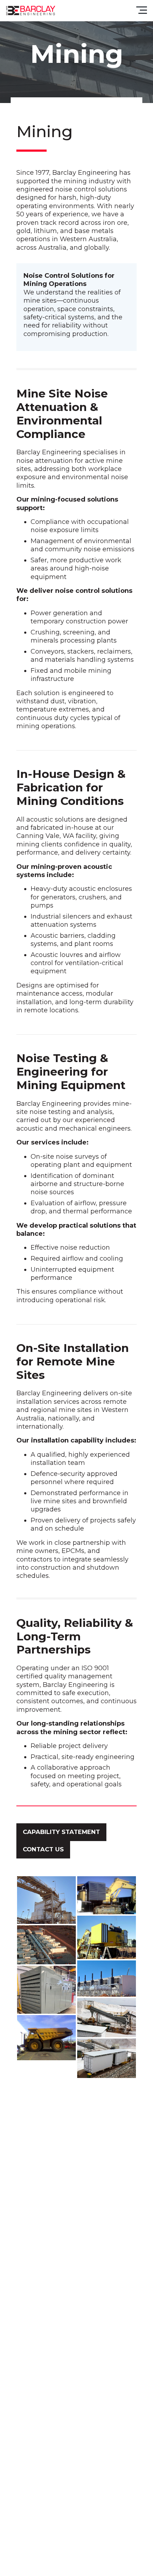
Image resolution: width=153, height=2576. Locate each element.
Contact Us (43, 1849)
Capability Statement (61, 1832)
